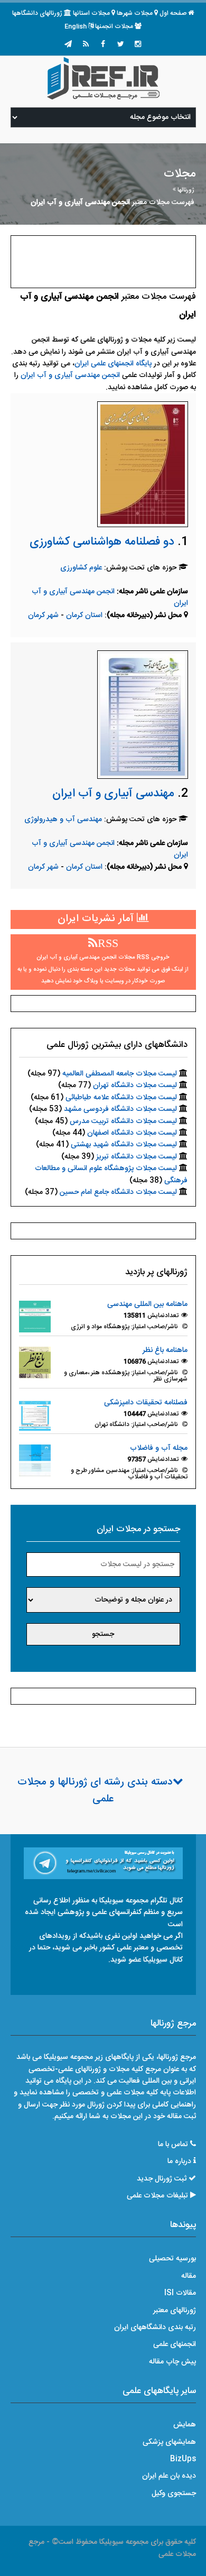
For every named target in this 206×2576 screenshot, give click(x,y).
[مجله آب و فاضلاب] (35, 1461)
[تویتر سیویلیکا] (120, 45)
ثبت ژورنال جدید (162, 2179)
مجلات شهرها (135, 13)
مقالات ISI (180, 2293)
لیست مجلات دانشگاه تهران (135, 1085)
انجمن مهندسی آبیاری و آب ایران (70, 375)
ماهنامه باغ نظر (165, 1350)
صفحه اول (173, 13)
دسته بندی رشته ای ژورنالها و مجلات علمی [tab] (95, 1791)
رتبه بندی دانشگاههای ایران (155, 2327)
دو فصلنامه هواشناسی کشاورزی (102, 542)
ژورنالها (186, 190)
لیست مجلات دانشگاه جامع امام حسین (118, 1192)
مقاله (189, 2276)
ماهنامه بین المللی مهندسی (147, 1304)
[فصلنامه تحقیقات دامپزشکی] (35, 1415)
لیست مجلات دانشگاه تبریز (137, 1157)
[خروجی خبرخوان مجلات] (86, 45)
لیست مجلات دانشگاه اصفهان (132, 1133)
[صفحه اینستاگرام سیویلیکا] (138, 45)
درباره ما (179, 2161)
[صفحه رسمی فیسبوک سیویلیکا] (103, 45)
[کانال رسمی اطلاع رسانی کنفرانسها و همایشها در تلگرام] (103, 1863)
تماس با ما (173, 2145)
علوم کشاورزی (81, 568)
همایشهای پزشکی (169, 2442)
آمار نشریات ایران (97, 919)
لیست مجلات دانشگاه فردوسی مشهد (120, 1109)
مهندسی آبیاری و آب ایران (113, 794)
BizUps (183, 2459)
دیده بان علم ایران (169, 2476)
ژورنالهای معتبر (175, 2311)
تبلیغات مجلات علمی (157, 2196)
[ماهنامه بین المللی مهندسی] (35, 1317)
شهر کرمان (43, 615)
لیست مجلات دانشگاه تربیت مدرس (123, 1121)
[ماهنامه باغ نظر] (35, 1363)
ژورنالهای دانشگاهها (37, 13)
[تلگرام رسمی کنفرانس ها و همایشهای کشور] (68, 45)
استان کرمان (85, 615)
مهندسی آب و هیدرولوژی (63, 820)
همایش (185, 2425)
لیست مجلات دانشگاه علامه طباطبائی (121, 1098)
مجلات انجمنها (114, 26)
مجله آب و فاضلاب (159, 1448)
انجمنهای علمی (175, 2344)
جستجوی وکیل (174, 2494)
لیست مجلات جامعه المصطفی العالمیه (120, 1074)
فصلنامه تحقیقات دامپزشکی (146, 1403)
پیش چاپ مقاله (172, 2362)
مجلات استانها (91, 13)
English (76, 26)
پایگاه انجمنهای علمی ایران (113, 364)
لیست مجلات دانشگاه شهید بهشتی (124, 1145)
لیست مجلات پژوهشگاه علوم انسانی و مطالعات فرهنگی (111, 1174)
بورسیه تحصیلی (172, 2259)
